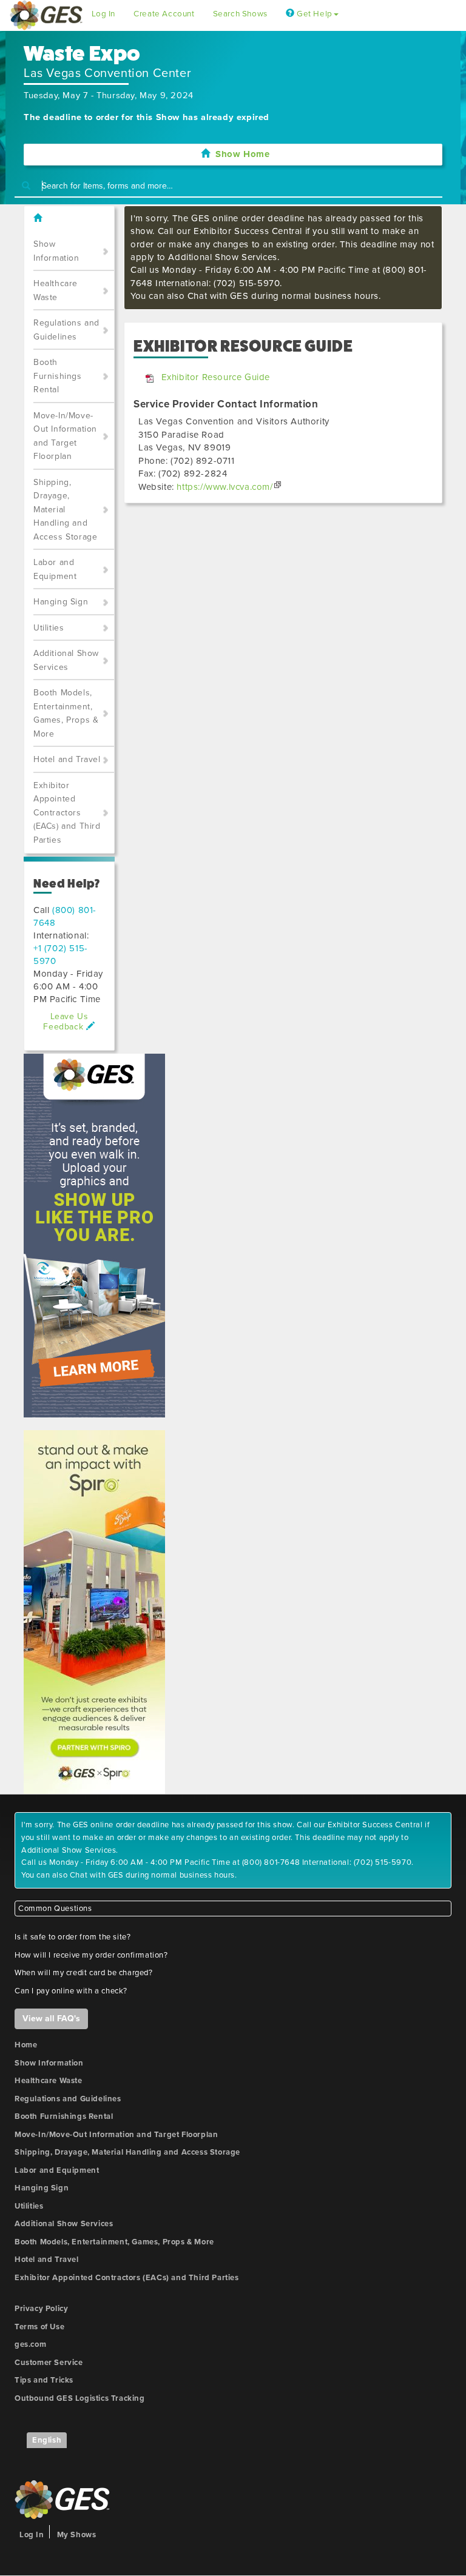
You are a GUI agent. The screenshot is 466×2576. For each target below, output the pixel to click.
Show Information (56, 251)
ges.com (30, 2344)
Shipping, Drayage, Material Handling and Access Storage (65, 510)
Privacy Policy (41, 2309)
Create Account (164, 14)
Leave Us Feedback (66, 1022)
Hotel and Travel (67, 759)
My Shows (77, 2535)
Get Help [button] (313, 14)
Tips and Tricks (44, 2380)
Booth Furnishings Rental (58, 376)
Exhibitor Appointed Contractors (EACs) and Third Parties (67, 813)
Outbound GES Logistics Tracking (80, 2398)
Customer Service (49, 2363)
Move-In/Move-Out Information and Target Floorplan (65, 436)
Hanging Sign (61, 602)
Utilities (49, 628)
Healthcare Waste (56, 290)
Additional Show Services (66, 660)
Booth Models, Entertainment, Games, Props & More (66, 713)
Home (26, 2045)
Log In (104, 14)
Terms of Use (39, 2327)
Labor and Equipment (55, 569)
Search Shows (240, 14)
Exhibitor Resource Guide (216, 377)
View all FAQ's (51, 2019)
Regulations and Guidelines (66, 330)
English (47, 2440)
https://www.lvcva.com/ (225, 487)
